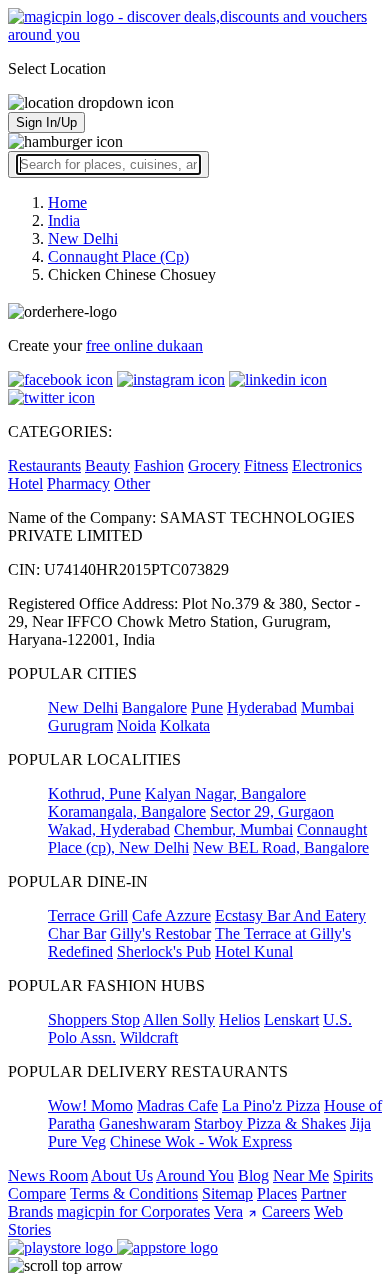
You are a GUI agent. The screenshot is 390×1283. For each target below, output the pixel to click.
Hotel (25, 483)
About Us (122, 1175)
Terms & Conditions (134, 1193)
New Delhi (83, 707)
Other (132, 483)
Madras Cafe (177, 1105)
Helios (239, 1019)
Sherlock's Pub (164, 951)
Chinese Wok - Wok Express (201, 1141)
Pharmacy (78, 483)
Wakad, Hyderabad (109, 829)
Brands (30, 1211)
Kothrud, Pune (94, 793)
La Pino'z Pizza (271, 1105)
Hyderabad (262, 707)
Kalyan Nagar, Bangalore (225, 793)
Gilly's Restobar (160, 933)
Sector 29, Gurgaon (272, 811)
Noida (136, 725)
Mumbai (327, 707)
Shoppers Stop (94, 1019)
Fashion (159, 465)
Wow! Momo (90, 1105)
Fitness (266, 465)
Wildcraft (149, 1037)
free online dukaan (144, 345)
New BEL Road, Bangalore (281, 847)
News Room (48, 1175)
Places (277, 1193)
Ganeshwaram (144, 1123)
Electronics (327, 465)
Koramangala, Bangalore (127, 811)
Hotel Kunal (254, 951)
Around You (195, 1175)
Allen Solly (179, 1019)
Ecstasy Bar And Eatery (290, 915)
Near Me (301, 1175)
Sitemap (227, 1193)
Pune (207, 707)
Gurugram (80, 725)
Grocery (214, 465)
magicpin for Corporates (133, 1211)
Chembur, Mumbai (233, 829)
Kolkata (185, 725)
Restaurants (44, 465)
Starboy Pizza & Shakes (270, 1123)
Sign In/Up (46, 122)
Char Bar (77, 933)
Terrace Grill (88, 915)
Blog (253, 1175)
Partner (323, 1193)
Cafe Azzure (171, 915)
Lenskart (291, 1019)
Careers (286, 1211)
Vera (228, 1211)
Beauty (107, 465)
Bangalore (154, 707)
